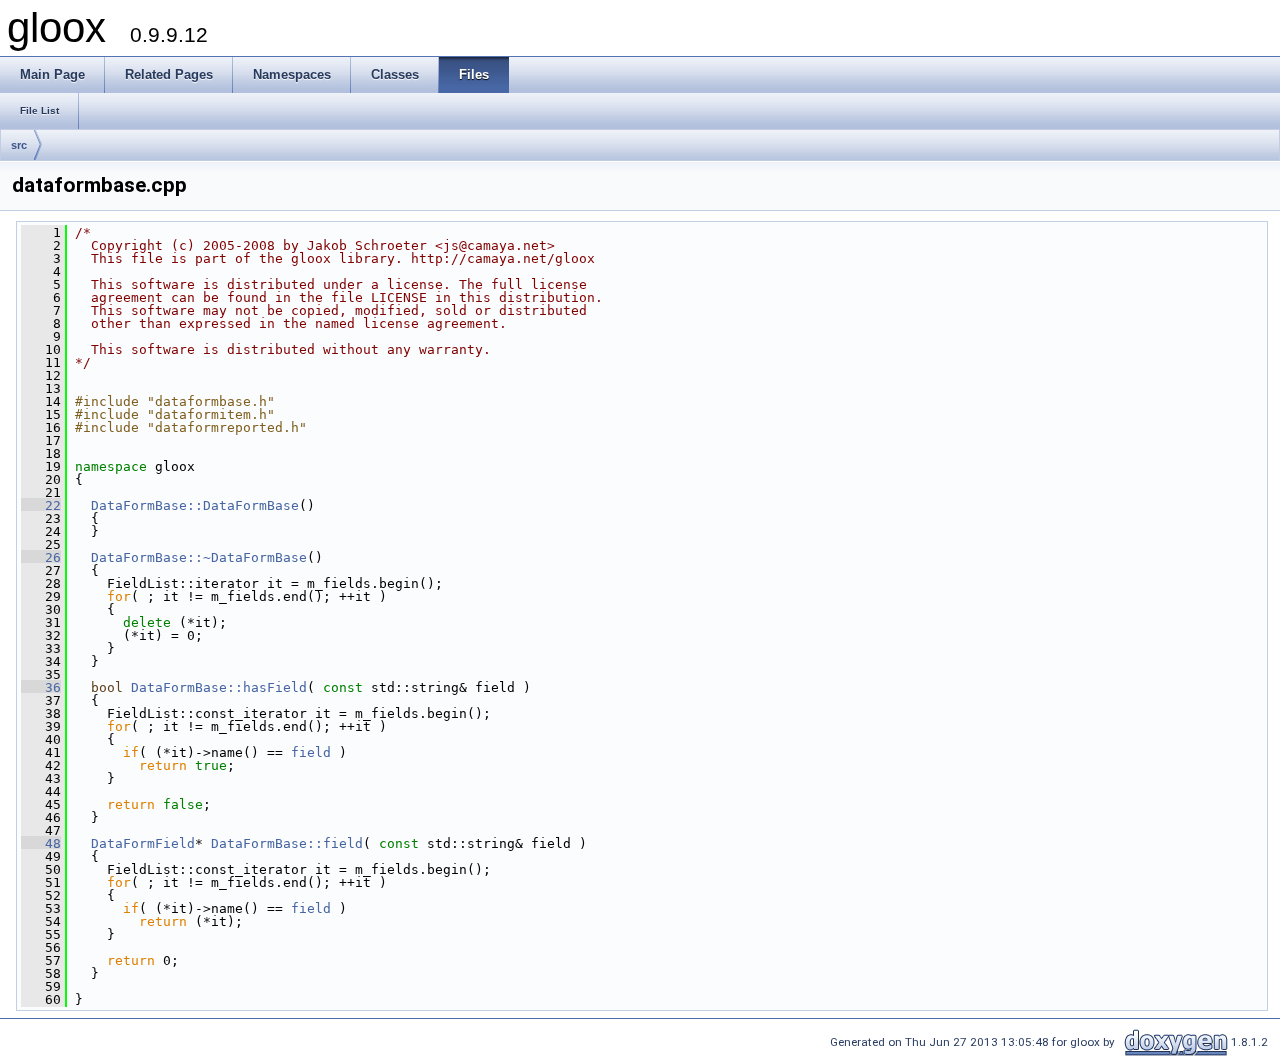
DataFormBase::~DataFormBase (199, 557)
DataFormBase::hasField (219, 687)
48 (41, 843)
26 (41, 557)
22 (41, 505)
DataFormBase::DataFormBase (195, 505)
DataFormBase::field (287, 843)
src (19, 145)
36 (41, 687)
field (311, 752)
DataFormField (143, 843)
